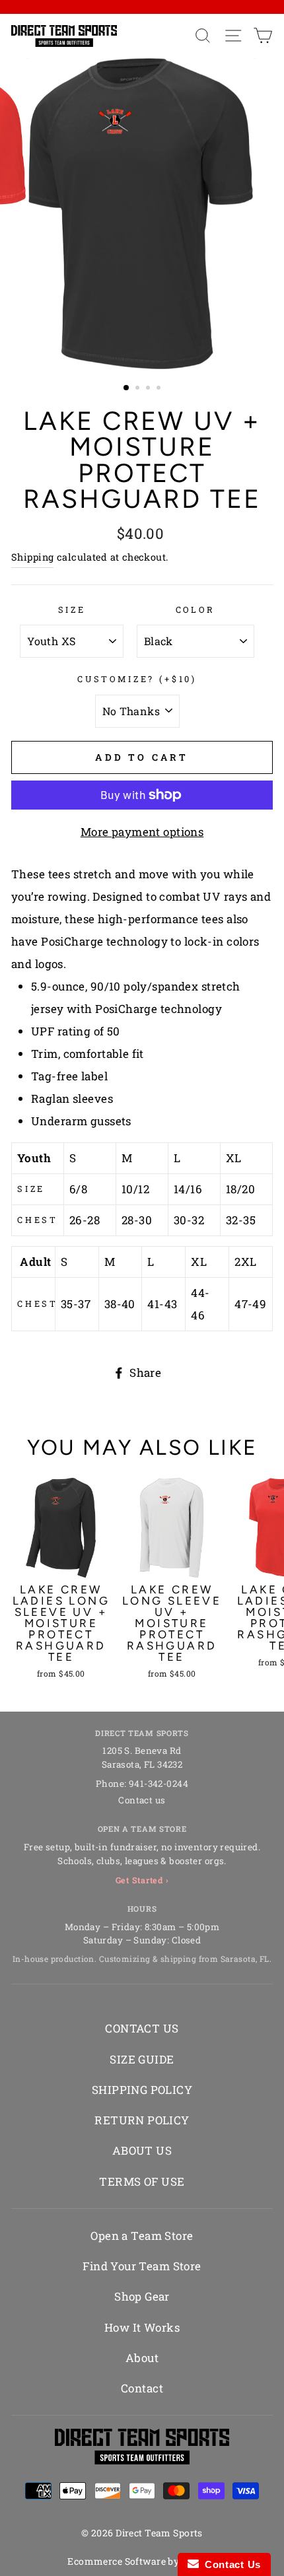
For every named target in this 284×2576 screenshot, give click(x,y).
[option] (142, 214)
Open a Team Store (142, 2236)
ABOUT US (142, 2150)
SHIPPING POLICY (142, 2090)
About (142, 2358)
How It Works (142, 2327)
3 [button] (149, 389)
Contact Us (230, 2564)
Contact (142, 2388)
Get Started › (142, 1880)
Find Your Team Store (142, 2266)
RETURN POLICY (142, 2120)
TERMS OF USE (142, 2181)
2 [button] (139, 389)
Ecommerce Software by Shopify (142, 2561)
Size (72, 609)
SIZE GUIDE (142, 2059)
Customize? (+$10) (137, 679)
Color (195, 609)
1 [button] (127, 388)
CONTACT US (142, 2028)
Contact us (142, 1800)
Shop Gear (142, 2296)
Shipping (32, 557)
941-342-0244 (159, 1784)
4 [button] (160, 389)
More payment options (142, 832)
